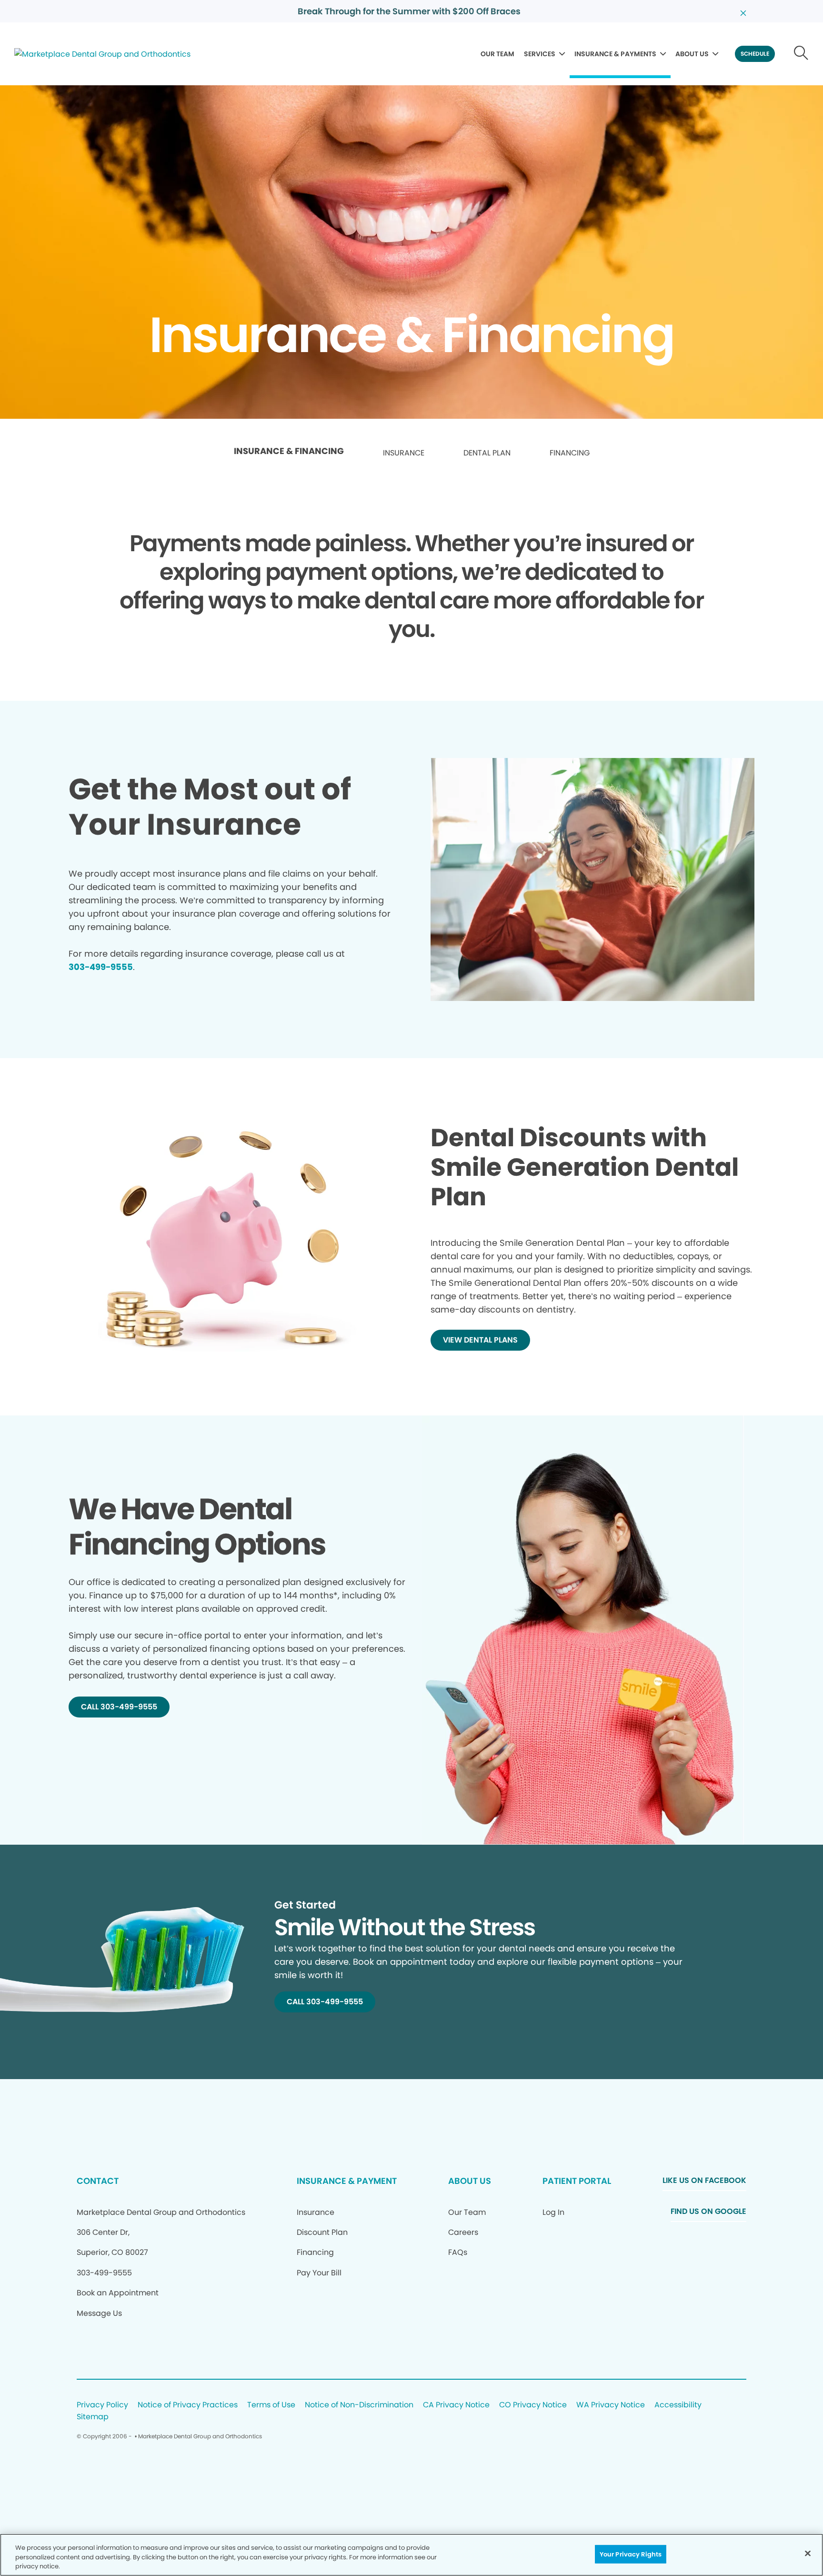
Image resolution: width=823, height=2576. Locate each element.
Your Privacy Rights (631, 2554)
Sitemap (93, 2417)
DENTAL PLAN (487, 453)
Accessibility (678, 2405)
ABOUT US (692, 54)
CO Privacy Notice (533, 2405)
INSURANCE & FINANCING (289, 451)
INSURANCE (404, 453)
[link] (289, 454)
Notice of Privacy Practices (188, 2405)
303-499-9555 (101, 967)
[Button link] (801, 54)
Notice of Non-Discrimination (359, 2405)
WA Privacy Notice (611, 2405)
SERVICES (540, 54)
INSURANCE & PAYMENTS (615, 54)
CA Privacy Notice (456, 2405)
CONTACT (98, 2181)
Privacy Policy (102, 2405)
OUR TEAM (497, 54)
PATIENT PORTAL (577, 2181)
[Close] (808, 2553)
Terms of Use (271, 2405)
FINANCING (570, 453)
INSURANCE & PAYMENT (347, 2181)
